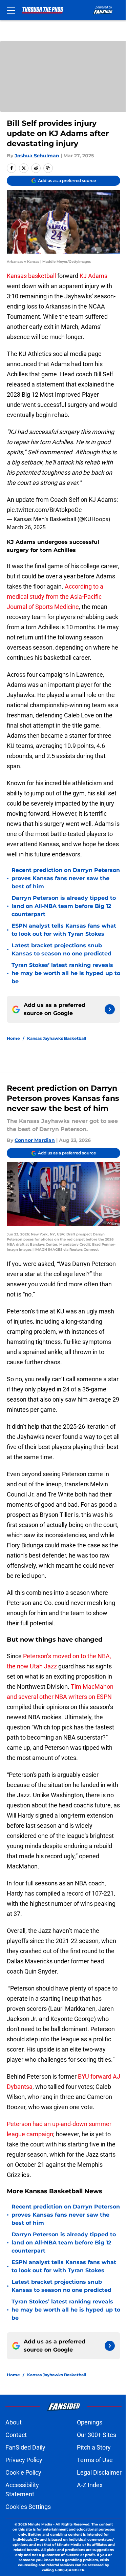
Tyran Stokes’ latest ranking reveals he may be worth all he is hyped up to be (66, 973)
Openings (90, 2422)
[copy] (48, 168)
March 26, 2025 (26, 527)
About (14, 2422)
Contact (16, 2435)
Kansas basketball (31, 276)
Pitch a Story (94, 2447)
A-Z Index (90, 2485)
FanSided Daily (25, 2447)
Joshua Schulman (37, 156)
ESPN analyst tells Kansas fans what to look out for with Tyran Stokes (64, 930)
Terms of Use (95, 2460)
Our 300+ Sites (97, 2435)
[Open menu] (11, 10)
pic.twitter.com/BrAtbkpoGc (44, 510)
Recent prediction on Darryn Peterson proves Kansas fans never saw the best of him (66, 878)
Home (13, 1038)
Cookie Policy (23, 2472)
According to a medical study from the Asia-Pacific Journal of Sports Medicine (55, 597)
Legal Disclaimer (99, 2472)
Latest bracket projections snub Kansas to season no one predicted (61, 949)
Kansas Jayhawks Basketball (57, 1038)
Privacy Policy (24, 2460)
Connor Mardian (35, 1140)
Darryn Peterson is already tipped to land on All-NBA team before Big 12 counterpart (64, 906)
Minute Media (40, 2524)
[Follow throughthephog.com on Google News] (110, 1009)
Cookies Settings (28, 2507)
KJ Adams (93, 276)
